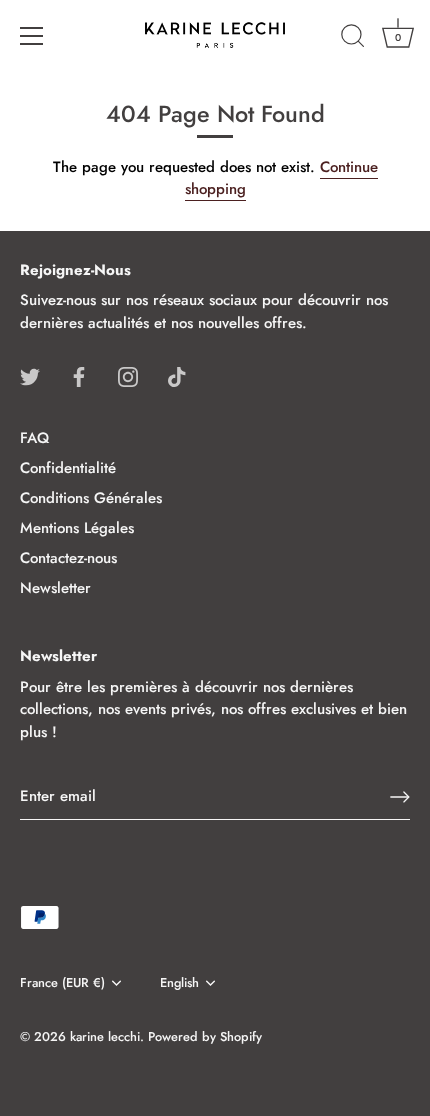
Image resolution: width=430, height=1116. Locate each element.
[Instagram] (128, 375)
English (179, 983)
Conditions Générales (91, 498)
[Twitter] (30, 375)
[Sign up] (400, 797)
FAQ (34, 438)
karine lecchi (105, 1036)
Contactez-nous (68, 558)
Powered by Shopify (205, 1036)
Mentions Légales (77, 528)
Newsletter (55, 588)
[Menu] (32, 36)
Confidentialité (68, 468)
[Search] (353, 39)
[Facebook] (79, 375)
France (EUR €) (62, 983)
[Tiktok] (177, 375)
